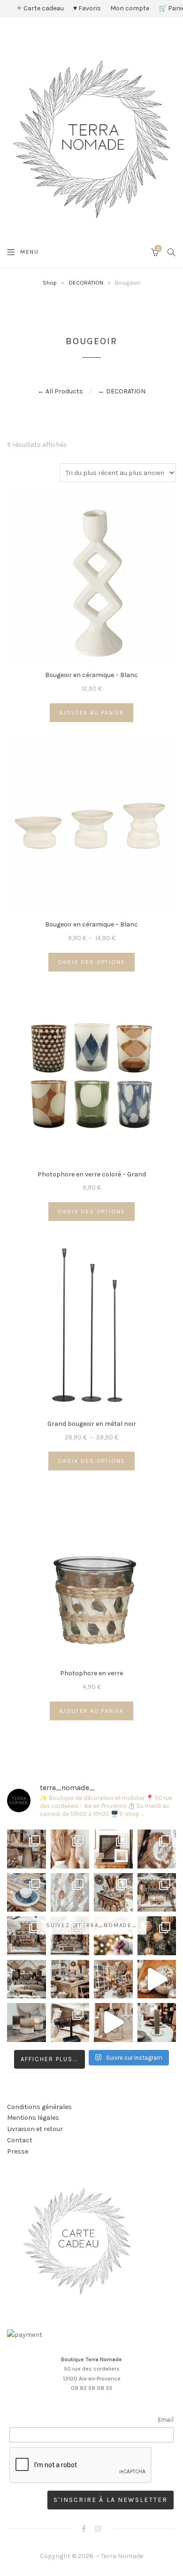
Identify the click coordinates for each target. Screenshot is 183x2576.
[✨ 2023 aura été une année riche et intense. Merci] (157, 1979)
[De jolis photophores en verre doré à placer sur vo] (27, 2022)
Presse (18, 2151)
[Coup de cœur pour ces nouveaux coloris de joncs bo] (70, 2022)
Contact (20, 2140)
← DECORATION (122, 391)
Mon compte (130, 8)
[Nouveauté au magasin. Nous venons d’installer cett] (27, 1849)
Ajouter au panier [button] (92, 713)
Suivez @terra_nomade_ (91, 1925)
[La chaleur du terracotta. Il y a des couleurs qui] (70, 1849)
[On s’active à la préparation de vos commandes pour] (113, 2022)
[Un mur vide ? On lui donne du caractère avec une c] (157, 1849)
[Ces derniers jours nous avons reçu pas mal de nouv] (113, 1979)
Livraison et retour (35, 2129)
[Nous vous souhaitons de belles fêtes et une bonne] (113, 1936)
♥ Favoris (87, 8)
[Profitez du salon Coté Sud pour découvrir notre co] (113, 1893)
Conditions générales (39, 2107)
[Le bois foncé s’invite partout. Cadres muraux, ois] (113, 1849)
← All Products (60, 391)
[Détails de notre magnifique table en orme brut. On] (70, 1979)
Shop (50, 282)
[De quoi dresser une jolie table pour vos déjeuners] (27, 1893)
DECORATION (86, 282)
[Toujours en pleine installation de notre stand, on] (157, 1893)
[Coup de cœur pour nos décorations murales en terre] (70, 1893)
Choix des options (92, 962)
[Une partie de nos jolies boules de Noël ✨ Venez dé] (157, 1936)
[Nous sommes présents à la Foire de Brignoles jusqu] (27, 1979)
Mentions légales (33, 2118)
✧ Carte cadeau (40, 8)
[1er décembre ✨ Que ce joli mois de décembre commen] (157, 2022)
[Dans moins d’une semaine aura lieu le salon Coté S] (70, 1936)
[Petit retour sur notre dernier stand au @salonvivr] (27, 1936)
